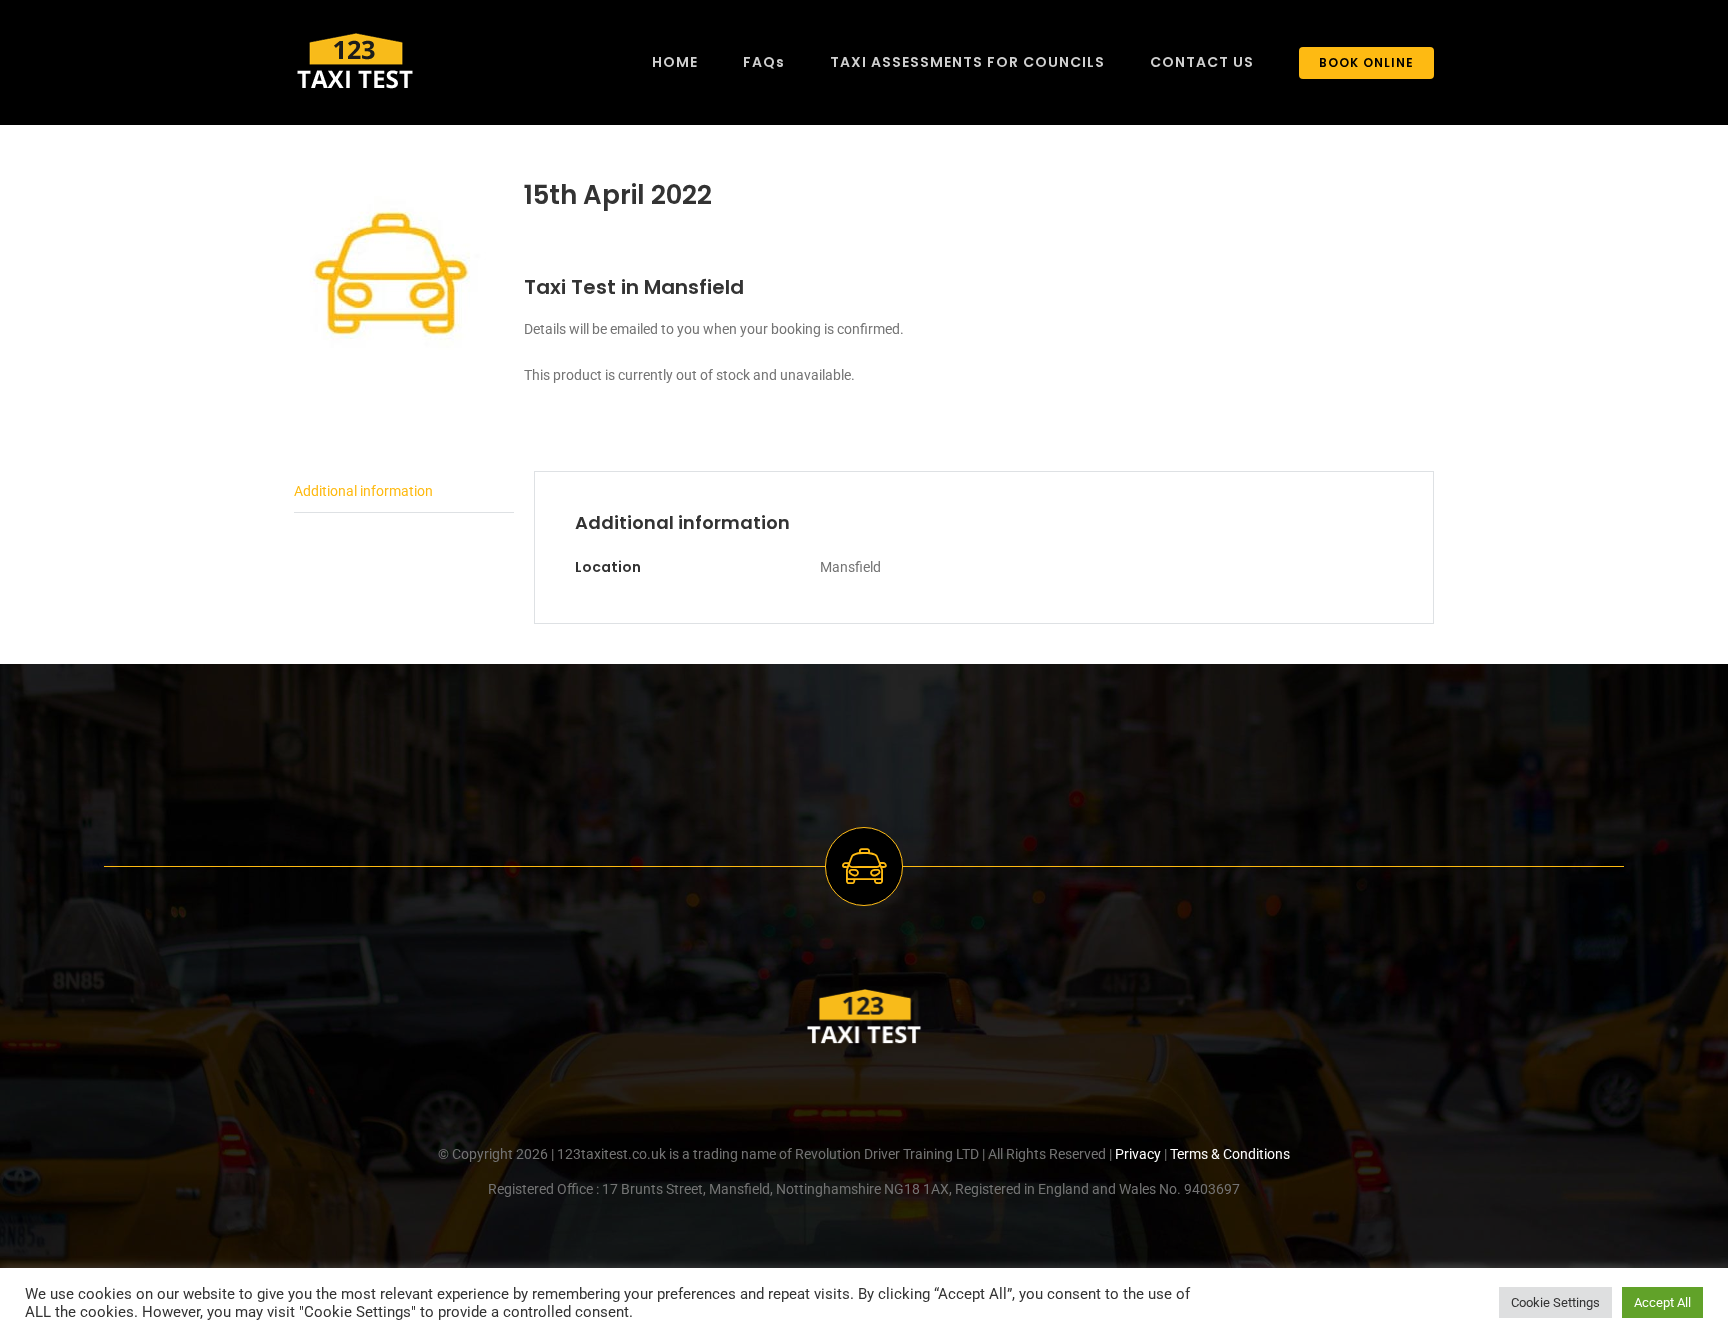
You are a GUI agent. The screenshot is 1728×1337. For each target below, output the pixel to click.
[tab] (404, 492)
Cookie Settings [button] (1555, 1302)
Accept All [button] (1662, 1302)
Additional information (363, 491)
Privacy (1138, 1154)
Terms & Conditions (1230, 1154)
